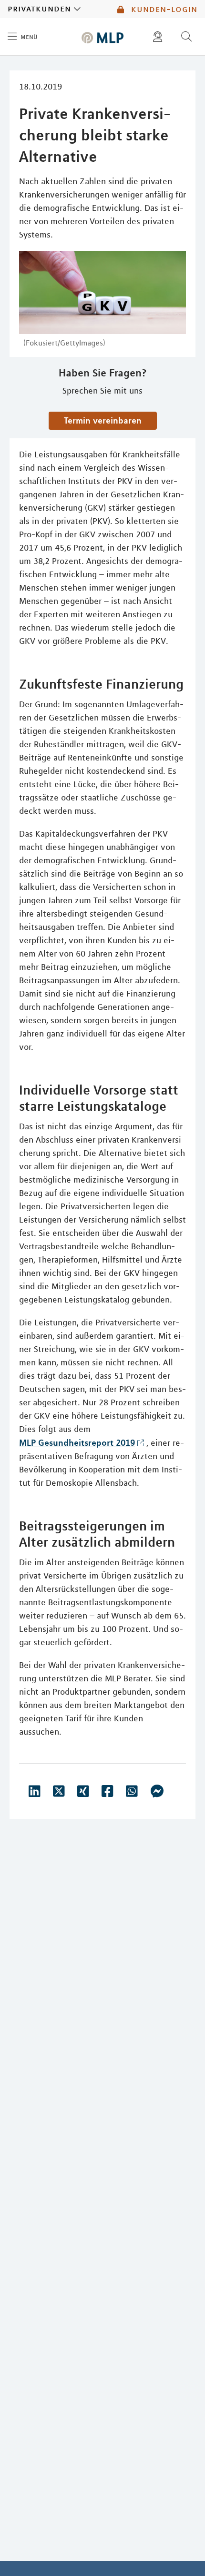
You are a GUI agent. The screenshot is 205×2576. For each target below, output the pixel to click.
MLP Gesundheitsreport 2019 (77, 1442)
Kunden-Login (163, 9)
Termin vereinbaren (103, 420)
